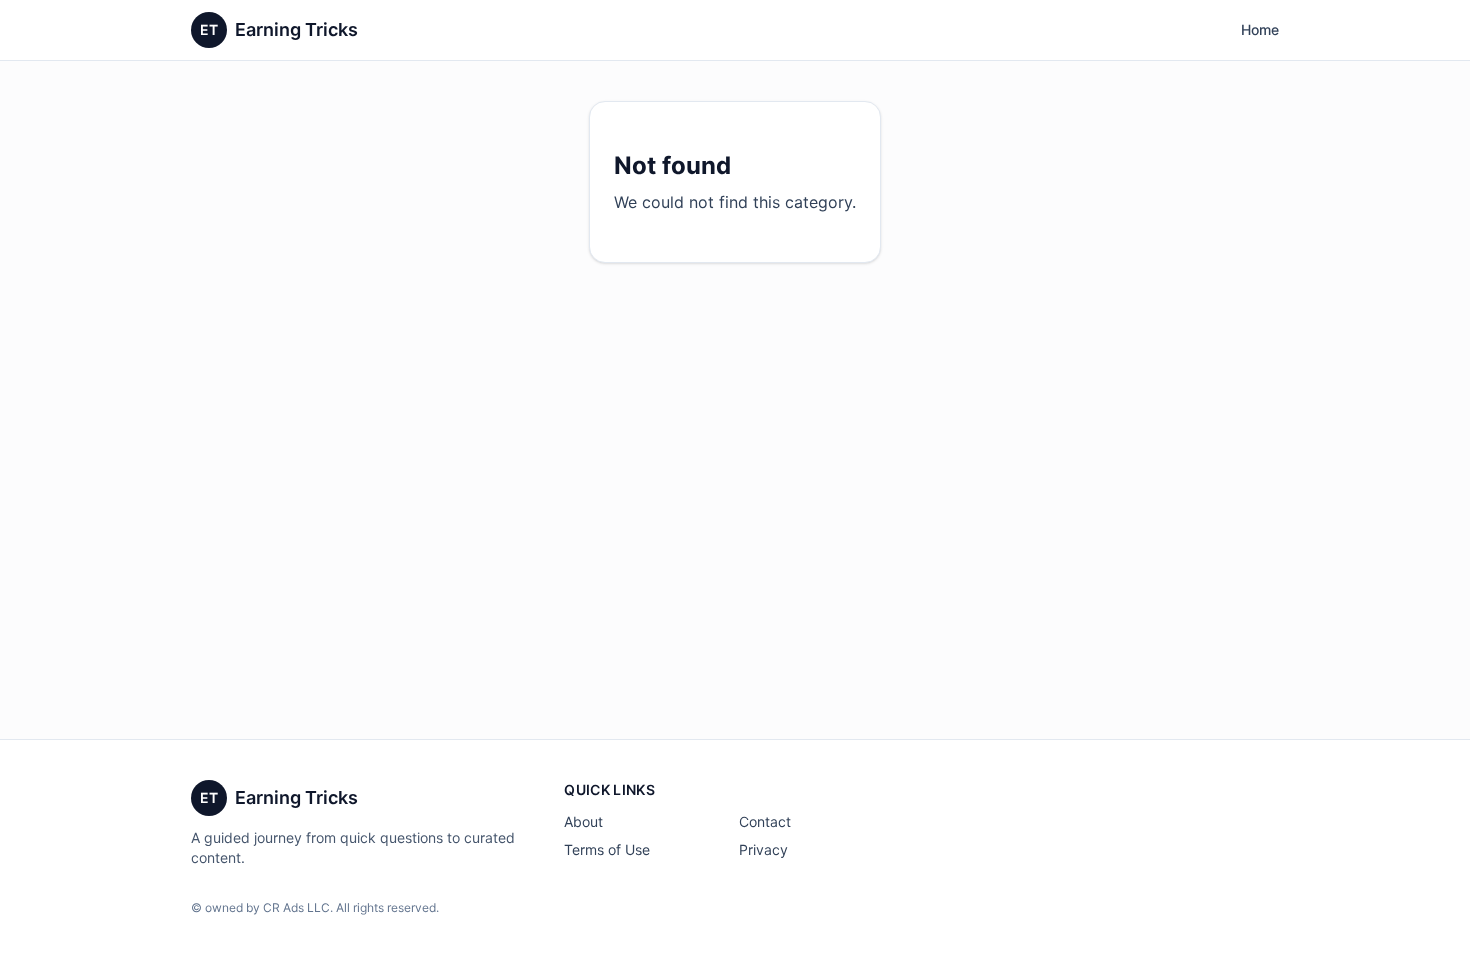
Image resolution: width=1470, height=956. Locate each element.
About (583, 821)
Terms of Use (607, 849)
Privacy (763, 849)
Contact (765, 821)
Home (1260, 29)
